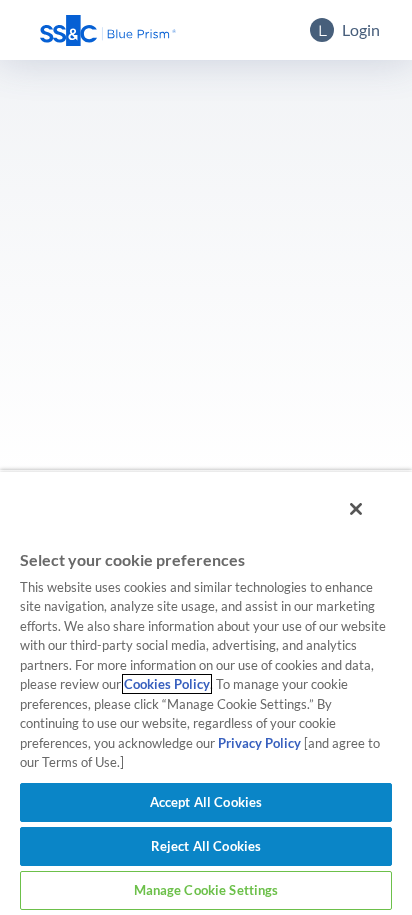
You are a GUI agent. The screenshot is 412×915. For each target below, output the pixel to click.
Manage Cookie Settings (206, 890)
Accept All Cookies (206, 802)
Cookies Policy (167, 684)
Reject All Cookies (206, 846)
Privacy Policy (259, 743)
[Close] (356, 509)
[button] (108, 30)
